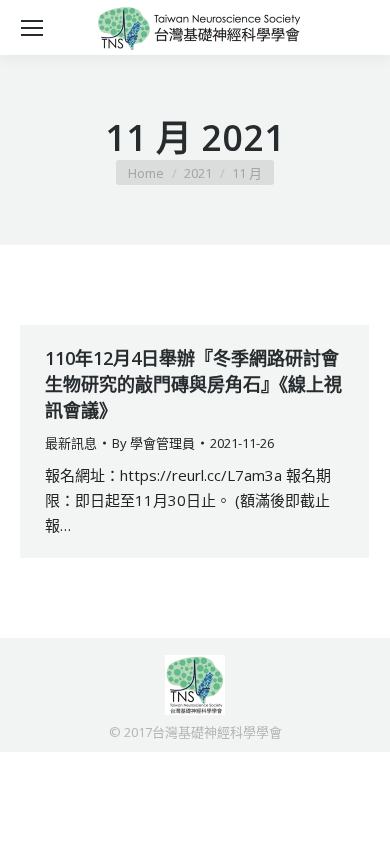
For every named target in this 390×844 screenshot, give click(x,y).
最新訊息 (71, 443)
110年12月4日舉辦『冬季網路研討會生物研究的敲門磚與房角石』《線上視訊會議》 (193, 384)
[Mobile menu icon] (32, 28)
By (153, 443)
